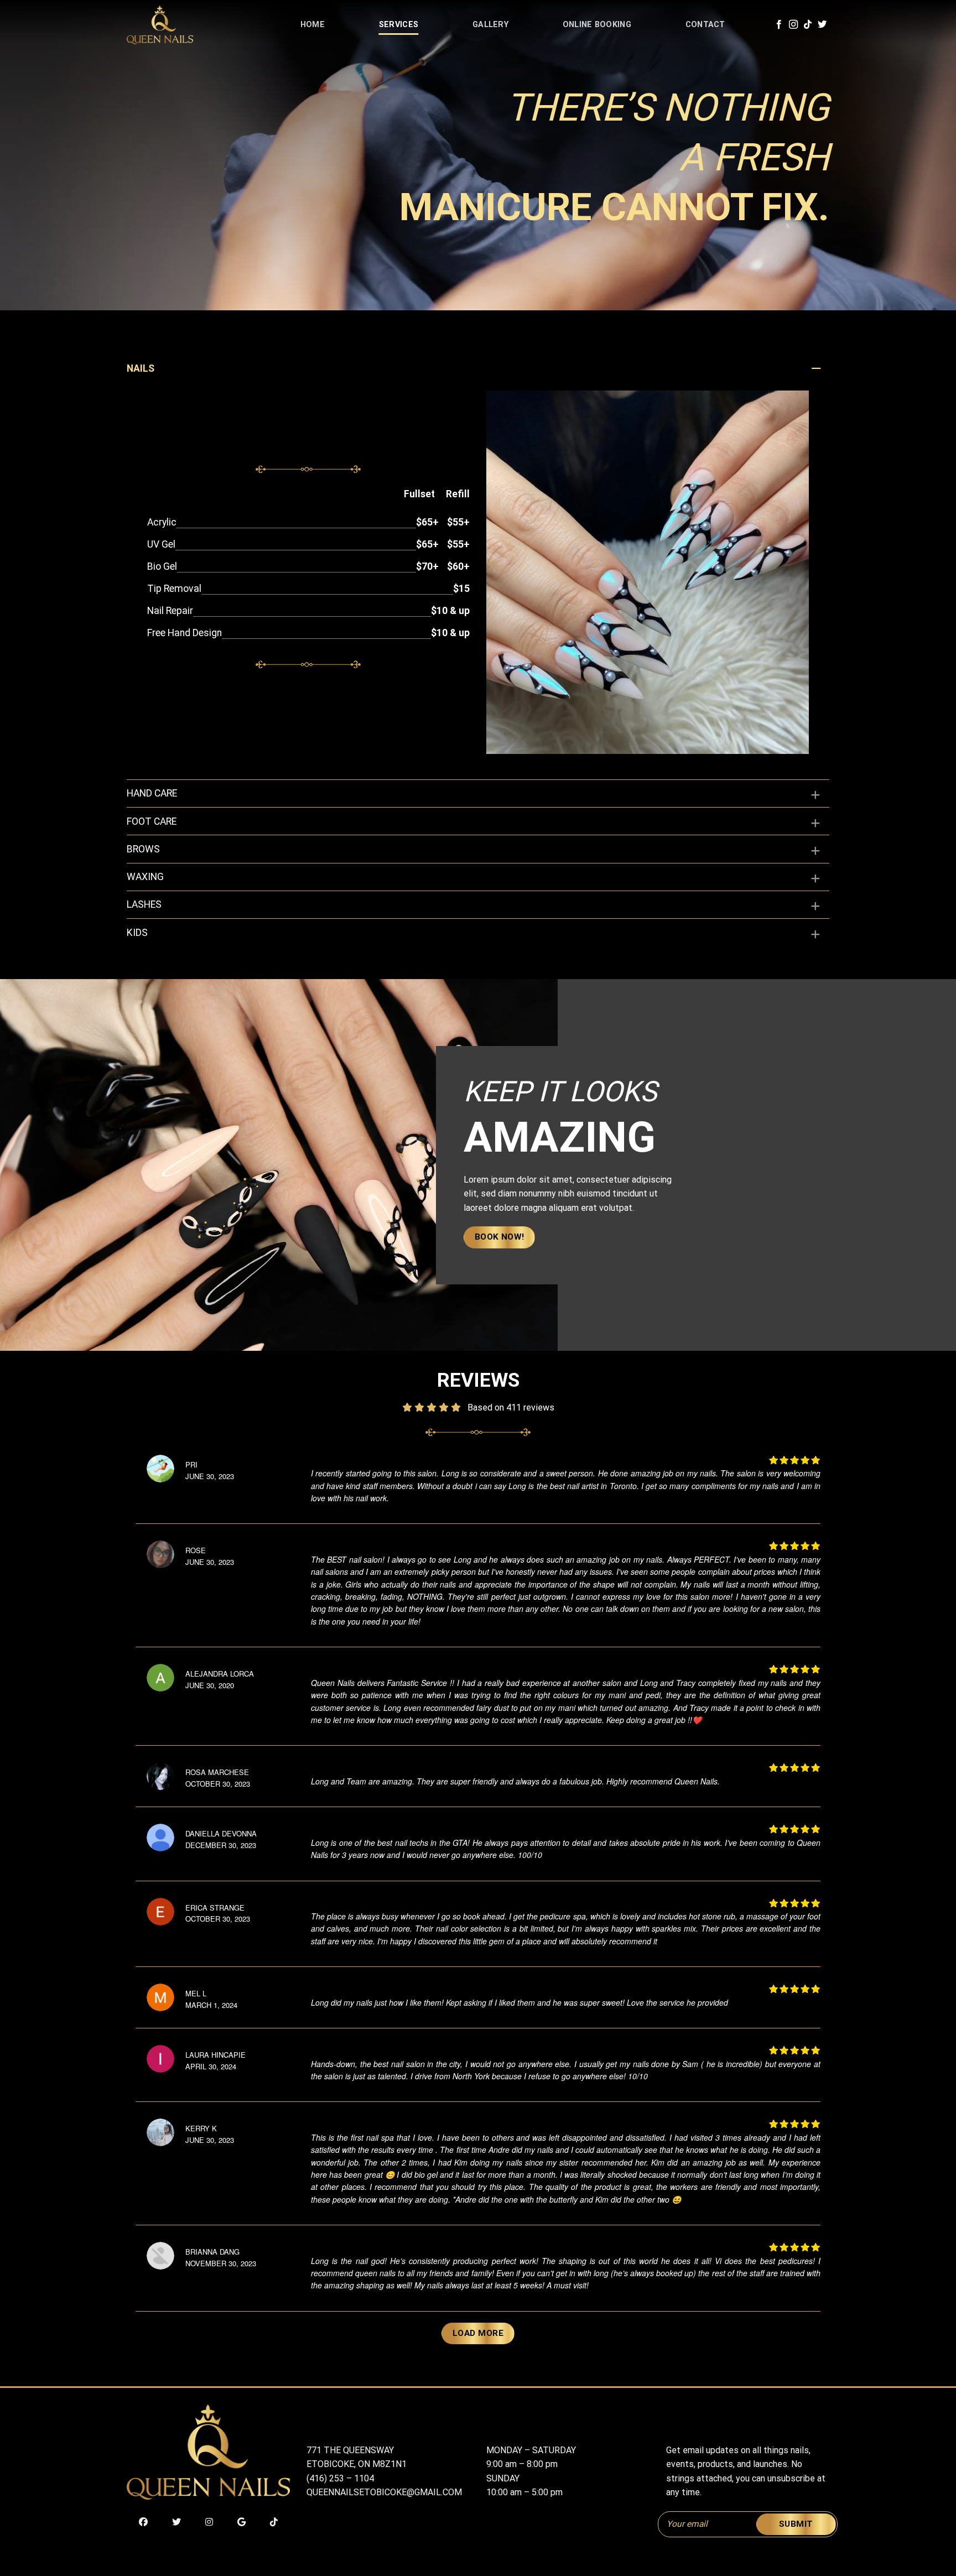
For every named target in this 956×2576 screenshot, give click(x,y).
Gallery (490, 25)
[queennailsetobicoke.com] (182, 25)
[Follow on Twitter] (822, 25)
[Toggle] (816, 376)
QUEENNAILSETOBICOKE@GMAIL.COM (384, 2492)
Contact (705, 25)
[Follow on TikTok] (808, 25)
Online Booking (597, 25)
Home (313, 25)
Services (399, 25)
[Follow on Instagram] (793, 25)
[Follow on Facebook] (779, 25)
